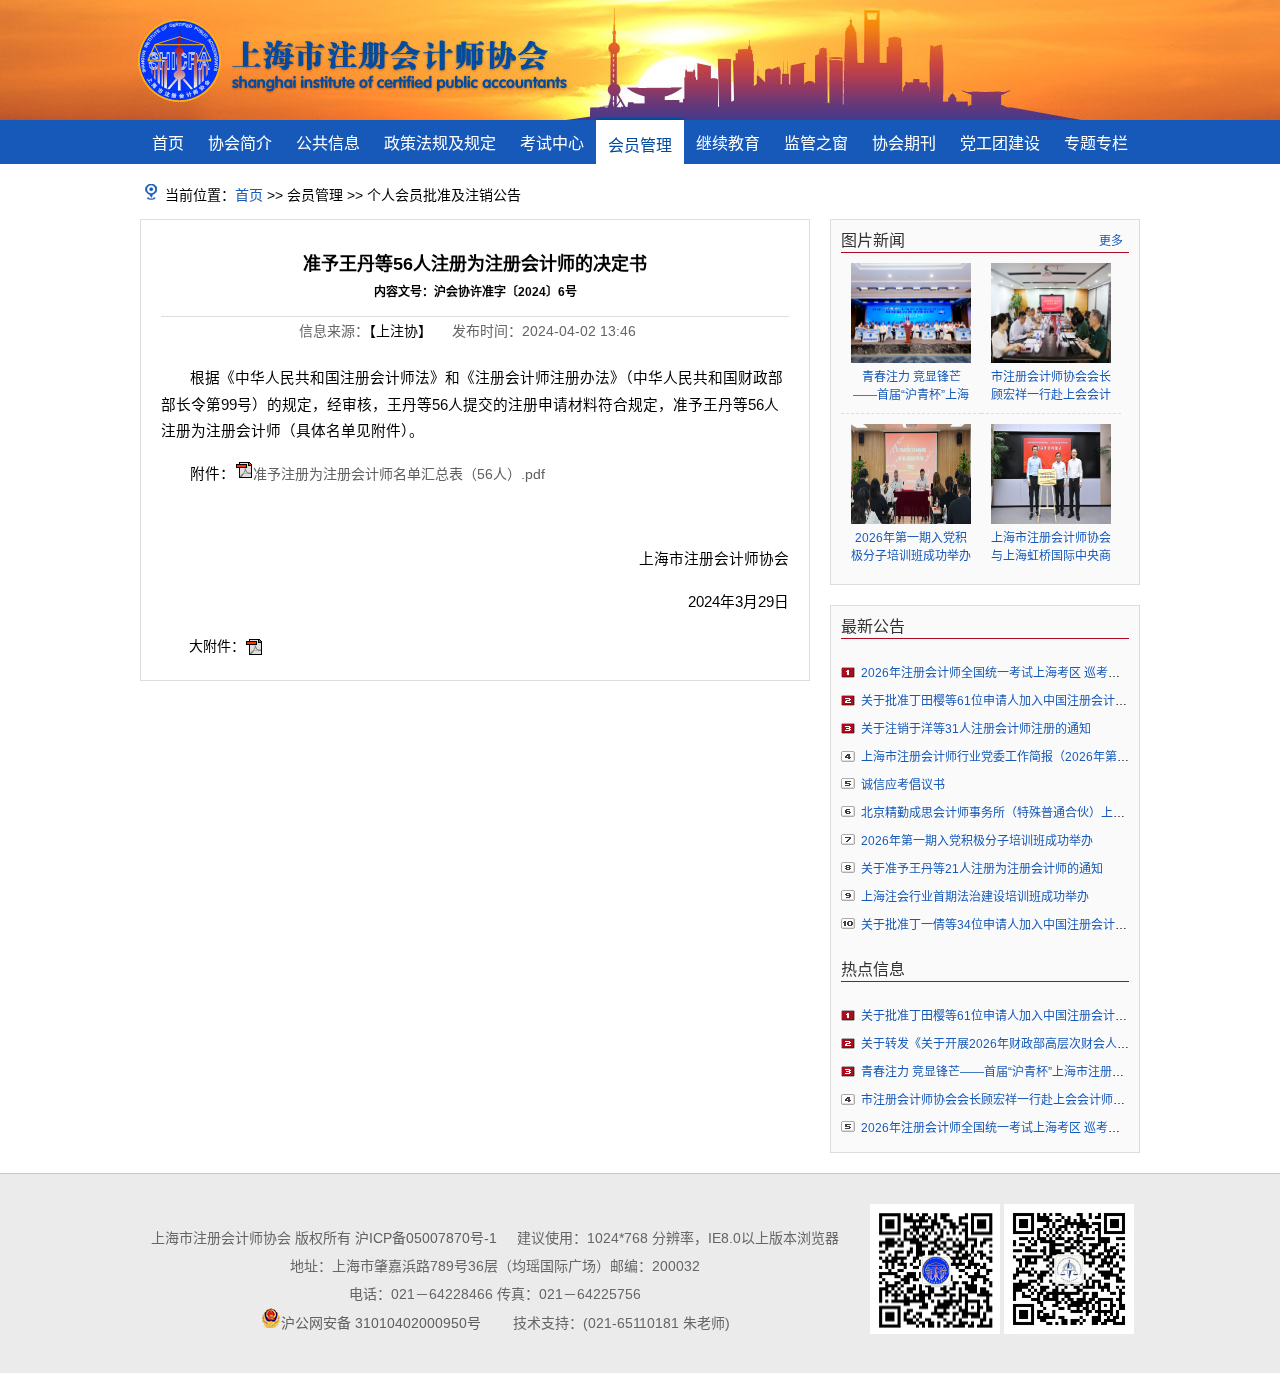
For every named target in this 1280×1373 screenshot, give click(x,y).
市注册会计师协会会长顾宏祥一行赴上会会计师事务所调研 (1051, 386)
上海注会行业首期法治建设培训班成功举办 (975, 897)
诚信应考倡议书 (903, 785)
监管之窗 (816, 143)
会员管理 (640, 145)
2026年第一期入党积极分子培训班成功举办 (911, 547)
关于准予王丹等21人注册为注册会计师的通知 (982, 869)
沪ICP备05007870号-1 (426, 1238)
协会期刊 (904, 143)
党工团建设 (1000, 143)
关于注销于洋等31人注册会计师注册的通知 (976, 729)
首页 (168, 143)
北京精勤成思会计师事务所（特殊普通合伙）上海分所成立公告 (1029, 813)
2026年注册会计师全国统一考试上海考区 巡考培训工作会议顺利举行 (1044, 673)
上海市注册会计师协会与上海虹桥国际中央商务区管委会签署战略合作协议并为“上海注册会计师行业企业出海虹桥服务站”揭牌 (1051, 547)
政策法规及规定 (440, 143)
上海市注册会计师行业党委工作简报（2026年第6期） (1004, 757)
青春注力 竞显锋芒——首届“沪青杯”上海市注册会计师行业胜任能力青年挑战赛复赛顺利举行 (911, 386)
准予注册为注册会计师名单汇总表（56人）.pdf (399, 474)
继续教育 (728, 143)
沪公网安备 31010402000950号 (381, 1323)
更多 (1111, 241)
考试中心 (552, 143)
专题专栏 (1096, 143)
